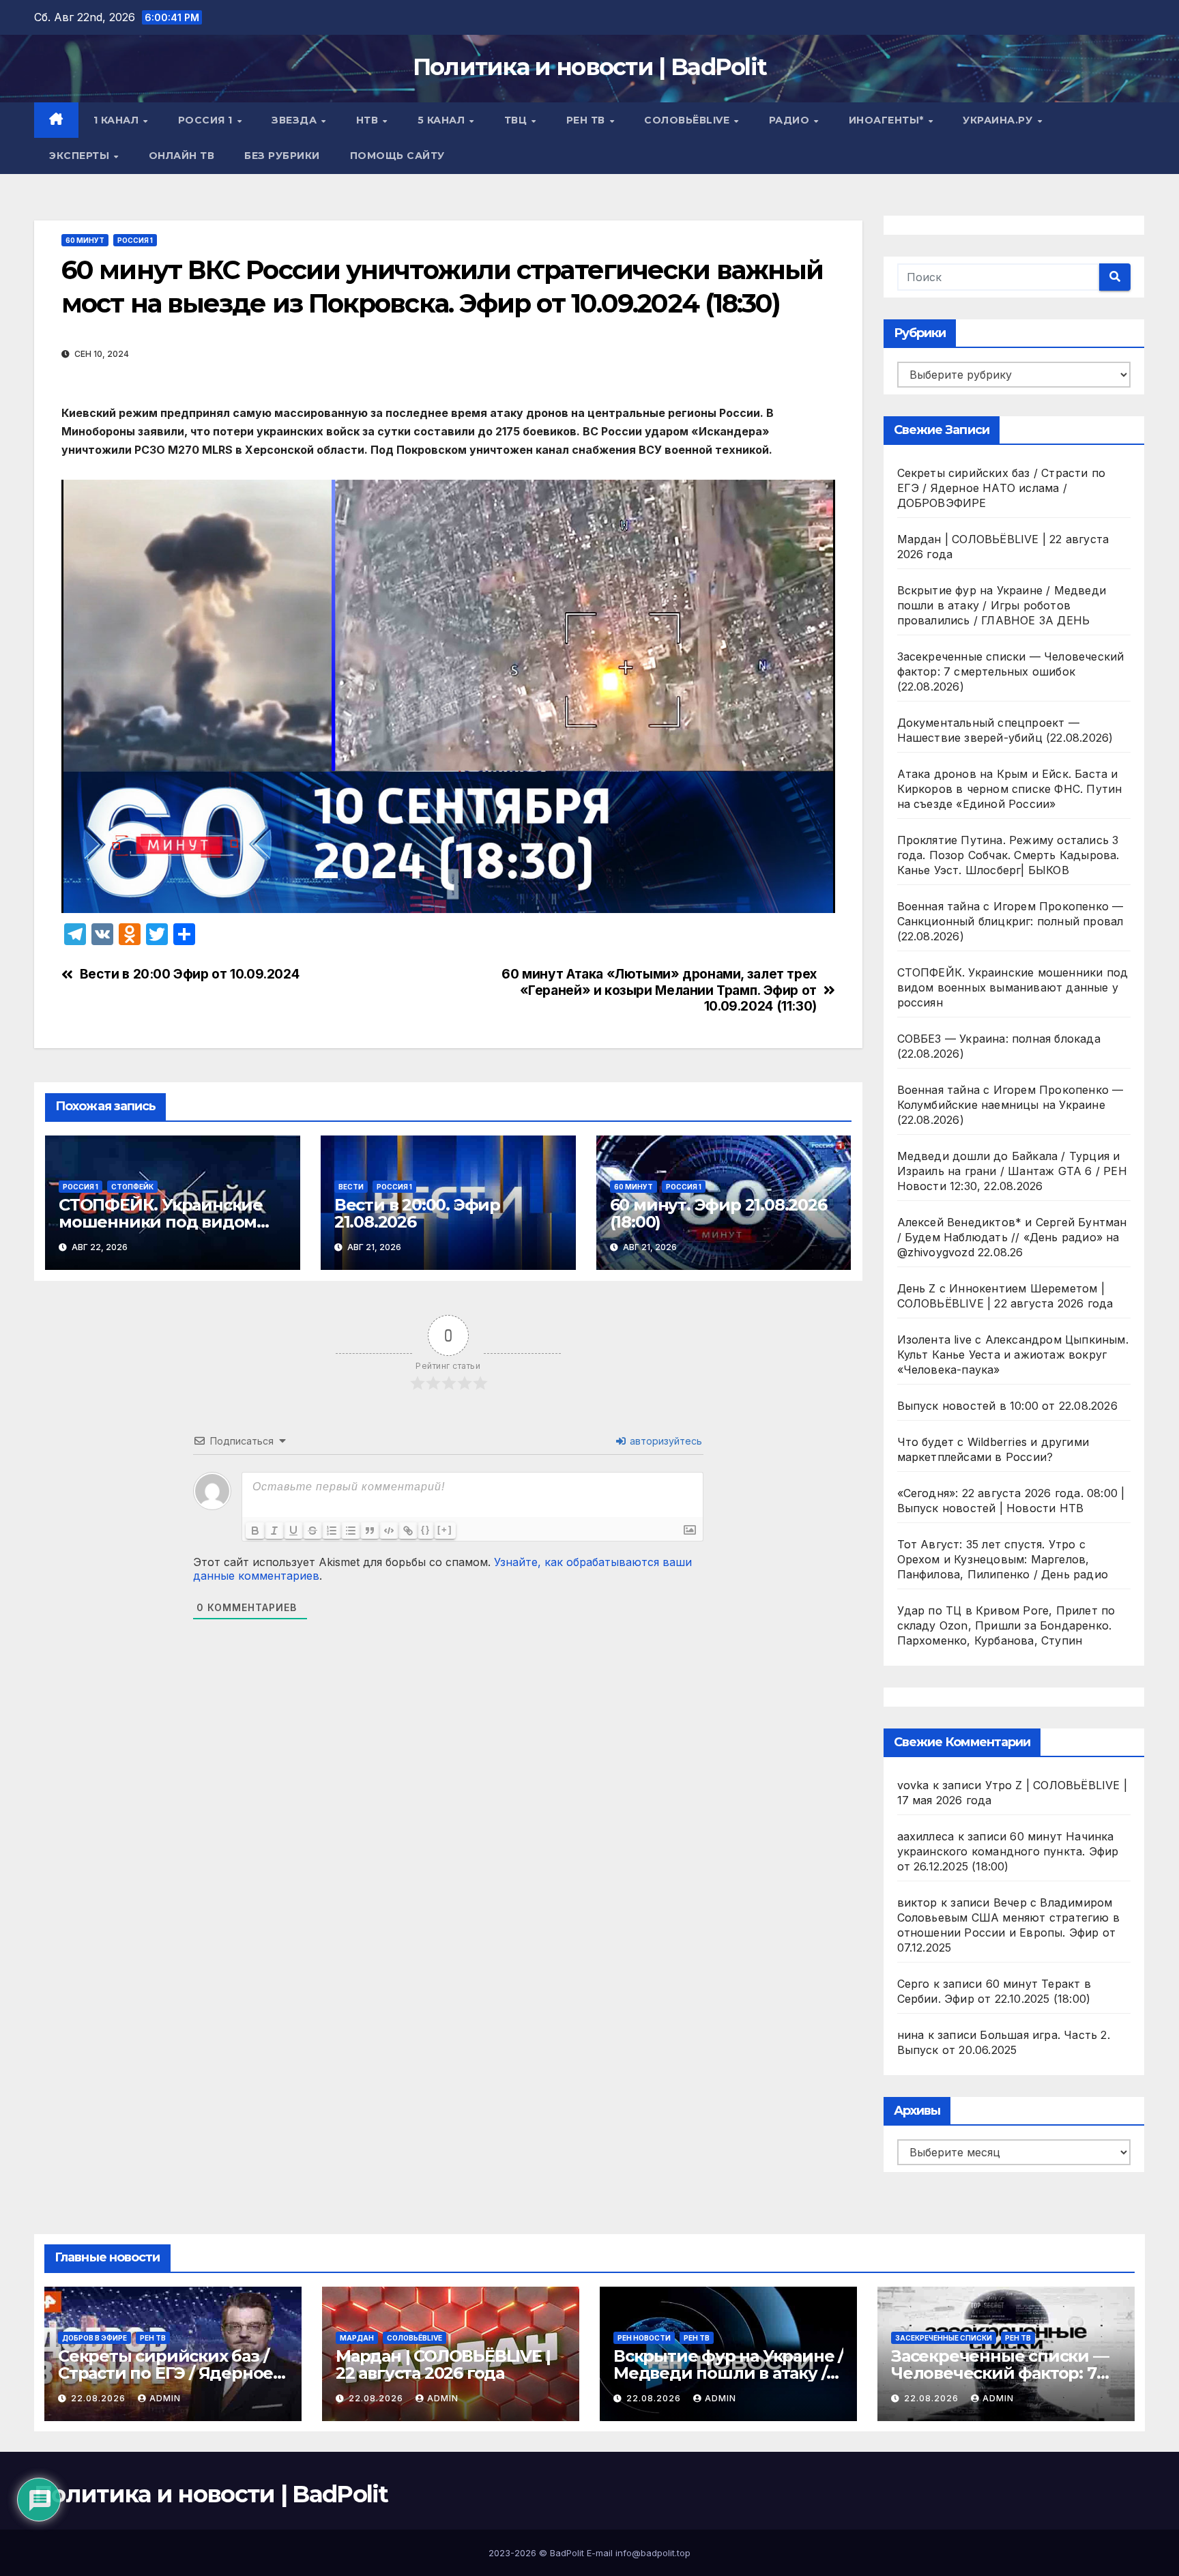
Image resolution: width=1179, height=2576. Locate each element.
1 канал (118, 120)
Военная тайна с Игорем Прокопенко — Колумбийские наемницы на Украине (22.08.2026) (1010, 1105)
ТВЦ (517, 120)
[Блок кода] (389, 1531)
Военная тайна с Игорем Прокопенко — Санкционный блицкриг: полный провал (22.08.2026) (1010, 921)
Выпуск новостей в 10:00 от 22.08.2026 (1007, 1406)
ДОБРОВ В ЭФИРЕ (94, 2338)
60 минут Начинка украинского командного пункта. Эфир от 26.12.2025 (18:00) (1008, 1851)
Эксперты (81, 156)
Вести (351, 1187)
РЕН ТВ (587, 120)
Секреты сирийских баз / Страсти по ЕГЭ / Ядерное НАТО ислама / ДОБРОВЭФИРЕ (1002, 488)
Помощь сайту (397, 156)
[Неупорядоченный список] (351, 1531)
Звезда (296, 120)
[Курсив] (274, 1531)
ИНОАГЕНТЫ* (888, 120)
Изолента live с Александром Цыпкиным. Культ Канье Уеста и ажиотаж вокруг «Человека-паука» (1013, 1355)
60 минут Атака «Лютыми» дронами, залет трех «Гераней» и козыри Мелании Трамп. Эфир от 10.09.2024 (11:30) (659, 990)
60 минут (85, 240)
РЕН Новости (644, 2338)
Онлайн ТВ (182, 156)
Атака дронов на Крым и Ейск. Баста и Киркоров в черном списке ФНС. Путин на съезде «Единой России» (1010, 789)
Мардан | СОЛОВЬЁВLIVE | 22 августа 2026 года (443, 2364)
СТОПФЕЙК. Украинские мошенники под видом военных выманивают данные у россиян (1013, 987)
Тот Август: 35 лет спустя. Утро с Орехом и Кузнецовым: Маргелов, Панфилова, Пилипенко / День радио (1003, 1559)
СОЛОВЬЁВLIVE (688, 120)
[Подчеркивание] (293, 1531)
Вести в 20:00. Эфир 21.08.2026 (417, 1213)
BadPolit (567, 2553)
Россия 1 (207, 120)
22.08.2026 (100, 2398)
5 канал (443, 120)
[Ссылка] (408, 1531)
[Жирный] (255, 1531)
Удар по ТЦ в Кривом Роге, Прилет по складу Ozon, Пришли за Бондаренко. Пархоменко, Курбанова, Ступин (1006, 1625)
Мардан (357, 2338)
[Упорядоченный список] (332, 1531)
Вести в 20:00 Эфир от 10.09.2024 (190, 974)
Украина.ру (999, 120)
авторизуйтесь (665, 1441)
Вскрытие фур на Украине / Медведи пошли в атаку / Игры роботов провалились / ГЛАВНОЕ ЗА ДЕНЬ (1002, 605)
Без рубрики (282, 156)
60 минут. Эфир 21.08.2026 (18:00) (718, 1213)
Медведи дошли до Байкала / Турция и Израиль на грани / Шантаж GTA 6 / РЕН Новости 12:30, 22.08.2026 (1012, 1171)
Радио (791, 120)
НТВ (369, 120)
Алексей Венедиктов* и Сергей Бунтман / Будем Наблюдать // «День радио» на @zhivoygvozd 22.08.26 (1012, 1237)
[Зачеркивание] (312, 1531)
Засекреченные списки (944, 2338)
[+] (445, 1530)
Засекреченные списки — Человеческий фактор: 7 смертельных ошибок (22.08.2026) (1011, 671)
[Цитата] (370, 1531)
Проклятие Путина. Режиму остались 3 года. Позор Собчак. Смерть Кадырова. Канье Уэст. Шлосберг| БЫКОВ (1008, 855)
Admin (165, 2398)
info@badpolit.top (653, 2553)
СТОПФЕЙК (132, 1187)
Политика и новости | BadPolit (590, 67)
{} (426, 1530)
